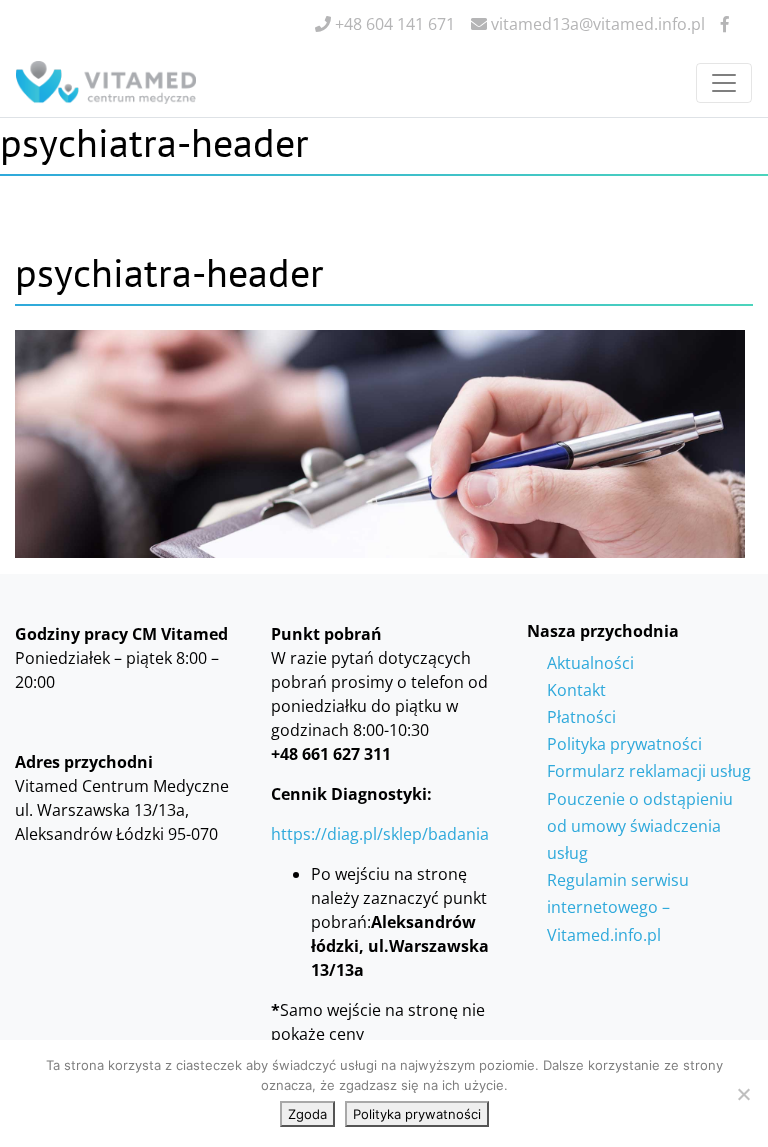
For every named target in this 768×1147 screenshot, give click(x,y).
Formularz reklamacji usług (649, 771)
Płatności (581, 717)
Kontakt (576, 690)
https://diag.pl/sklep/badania (380, 834)
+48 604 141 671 (393, 24)
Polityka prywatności (624, 744)
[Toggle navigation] (724, 83)
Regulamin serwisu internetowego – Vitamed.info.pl (618, 907)
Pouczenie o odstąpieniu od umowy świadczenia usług (640, 826)
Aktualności (590, 663)
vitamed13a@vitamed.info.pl (596, 24)
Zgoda (307, 1114)
